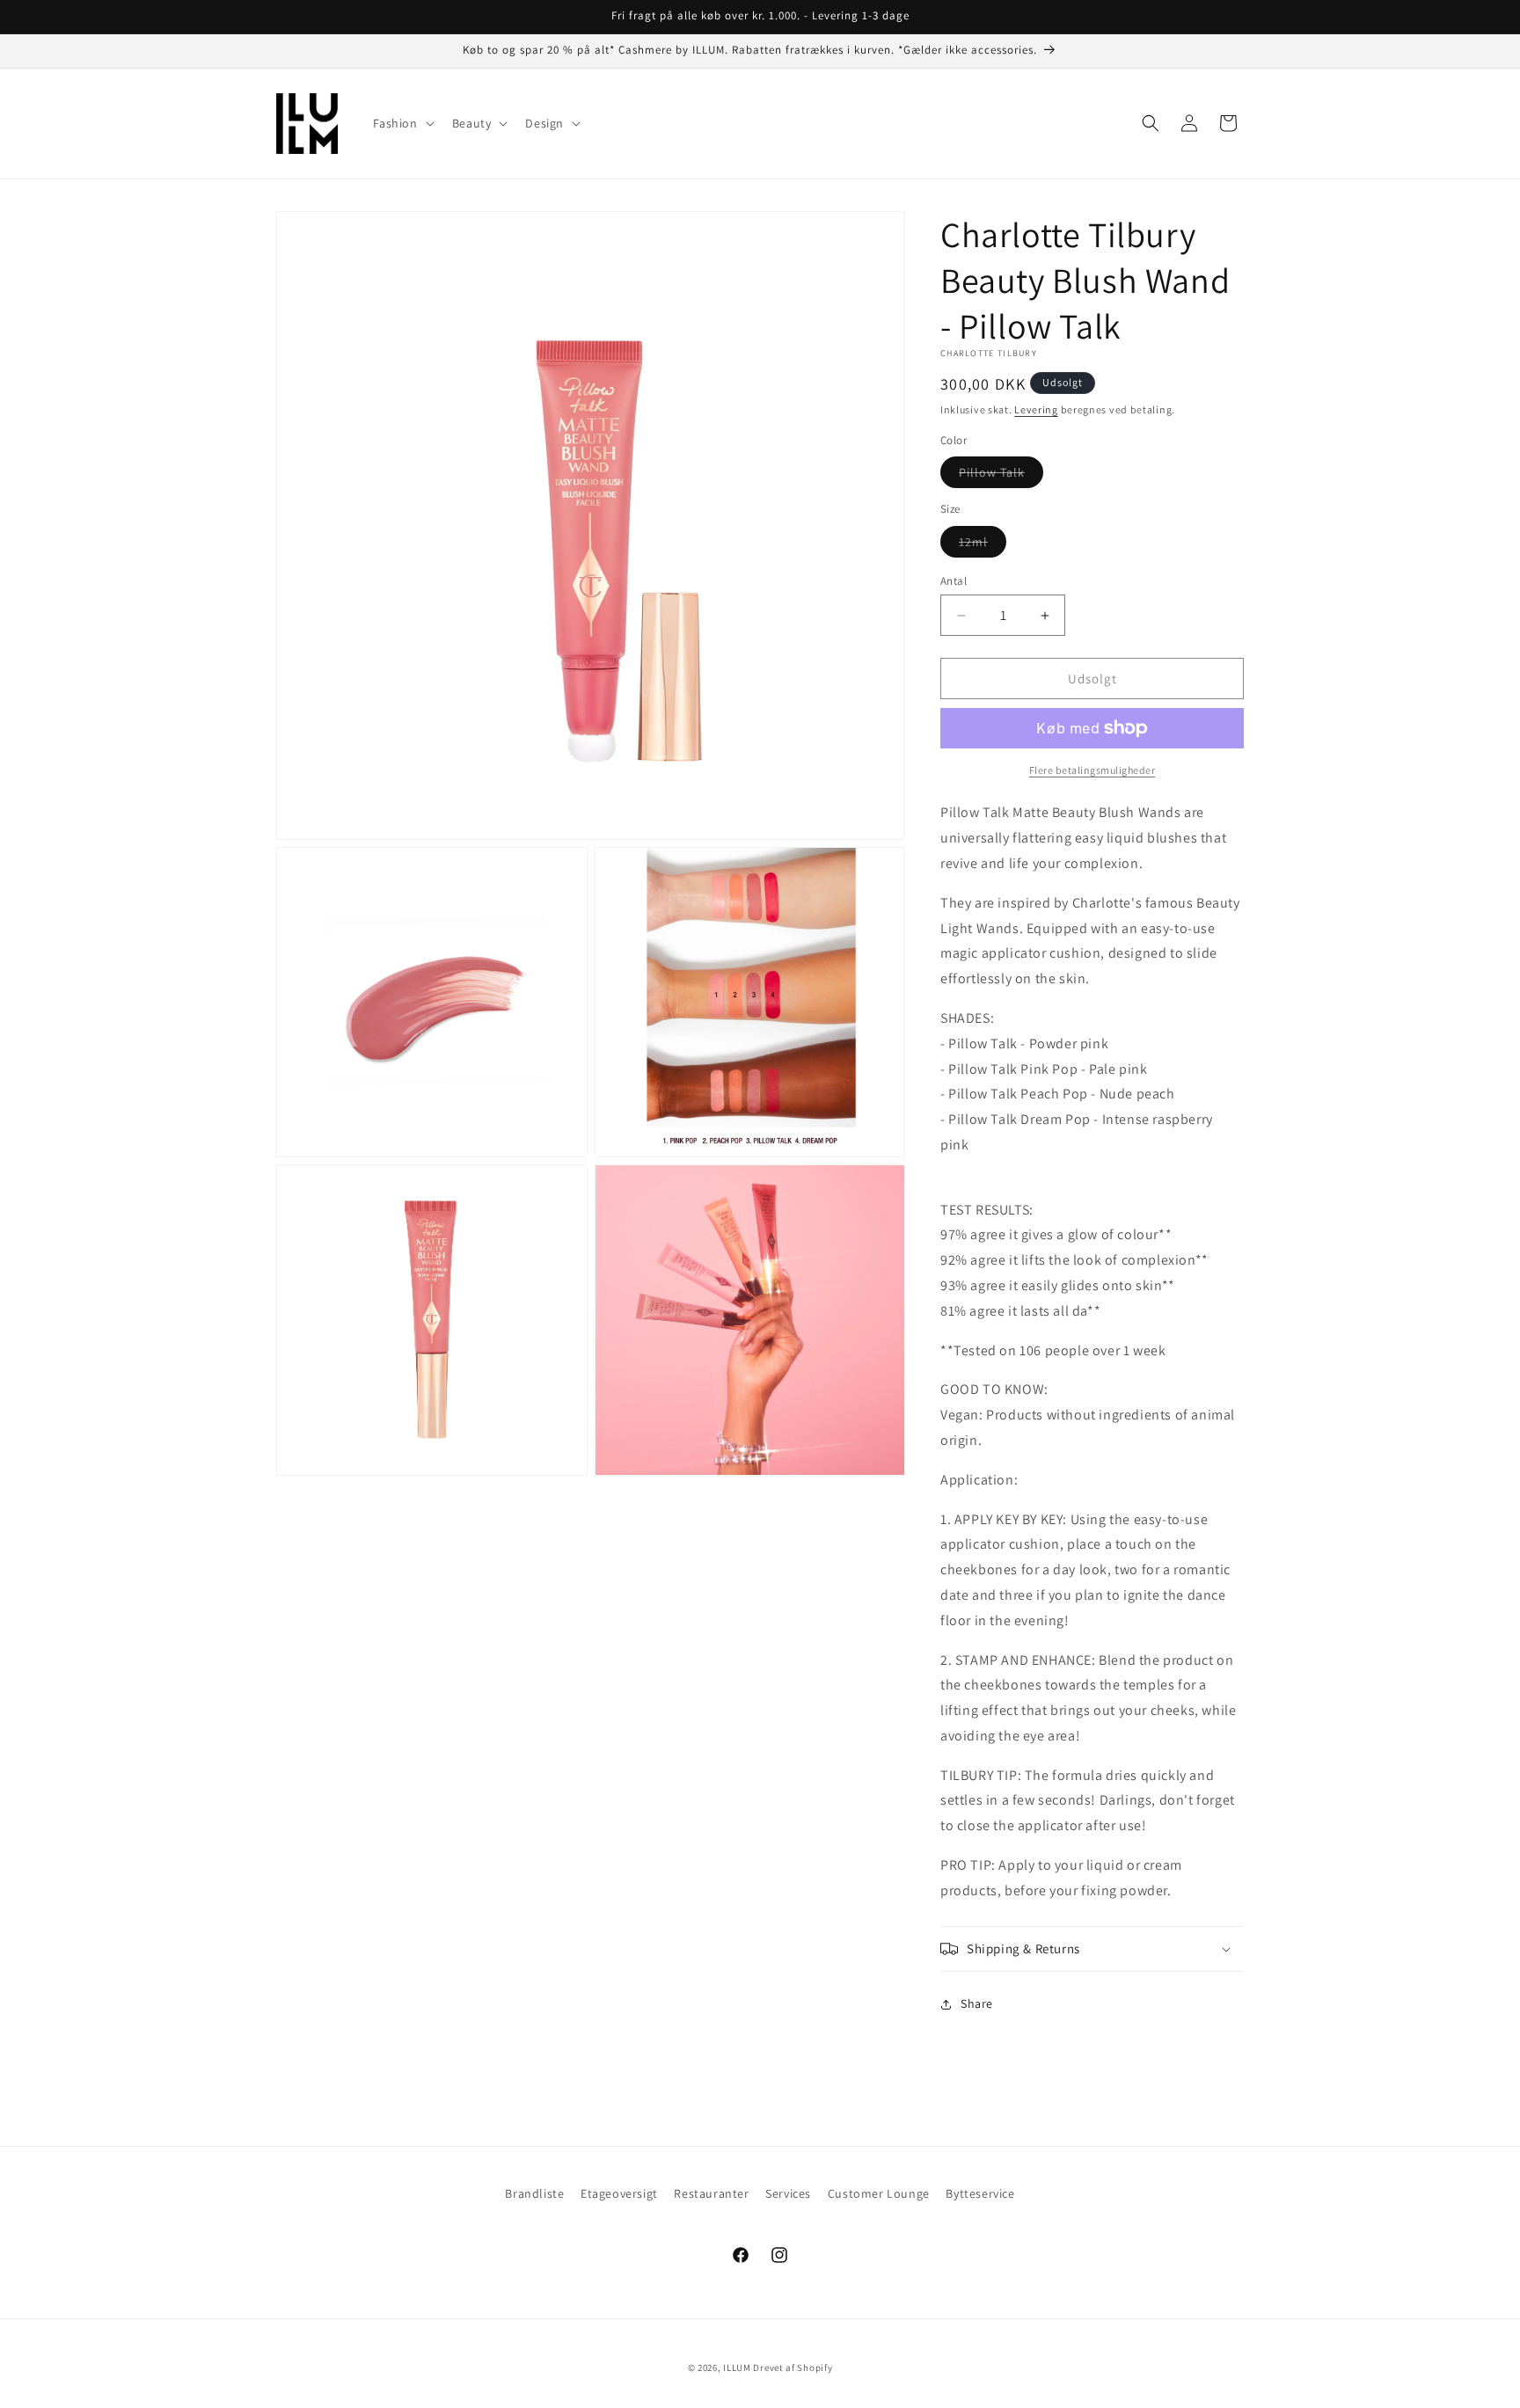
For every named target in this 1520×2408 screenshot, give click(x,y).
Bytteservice (980, 2193)
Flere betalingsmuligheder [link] (1092, 770)
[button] (402, 123)
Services (788, 2193)
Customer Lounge (879, 2193)
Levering (1036, 409)
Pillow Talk (1001, 476)
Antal (954, 581)
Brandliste (534, 2193)
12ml (983, 545)
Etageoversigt (619, 2193)
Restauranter (711, 2193)
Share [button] (977, 2003)
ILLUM (737, 2368)
